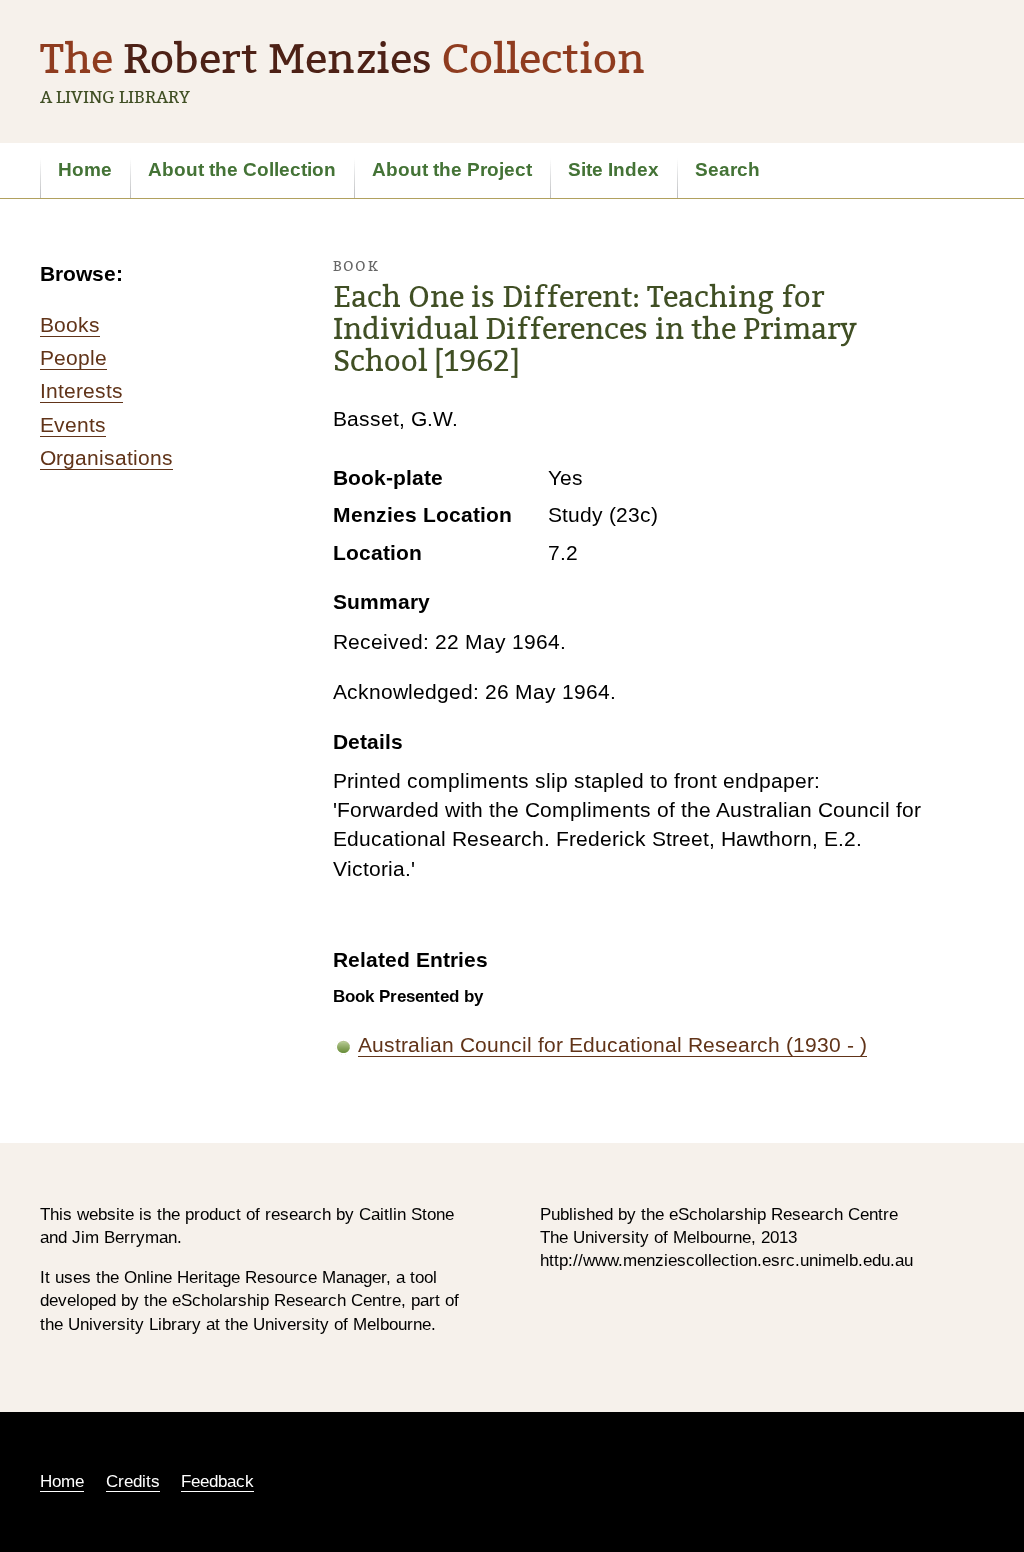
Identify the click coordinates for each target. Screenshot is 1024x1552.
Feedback (217, 1481)
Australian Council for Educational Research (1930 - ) (612, 1044)
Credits (133, 1481)
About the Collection (242, 169)
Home (85, 169)
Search (727, 169)
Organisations (106, 457)
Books (70, 324)
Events (73, 424)
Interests (81, 390)
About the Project (452, 169)
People (73, 357)
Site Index (613, 169)
